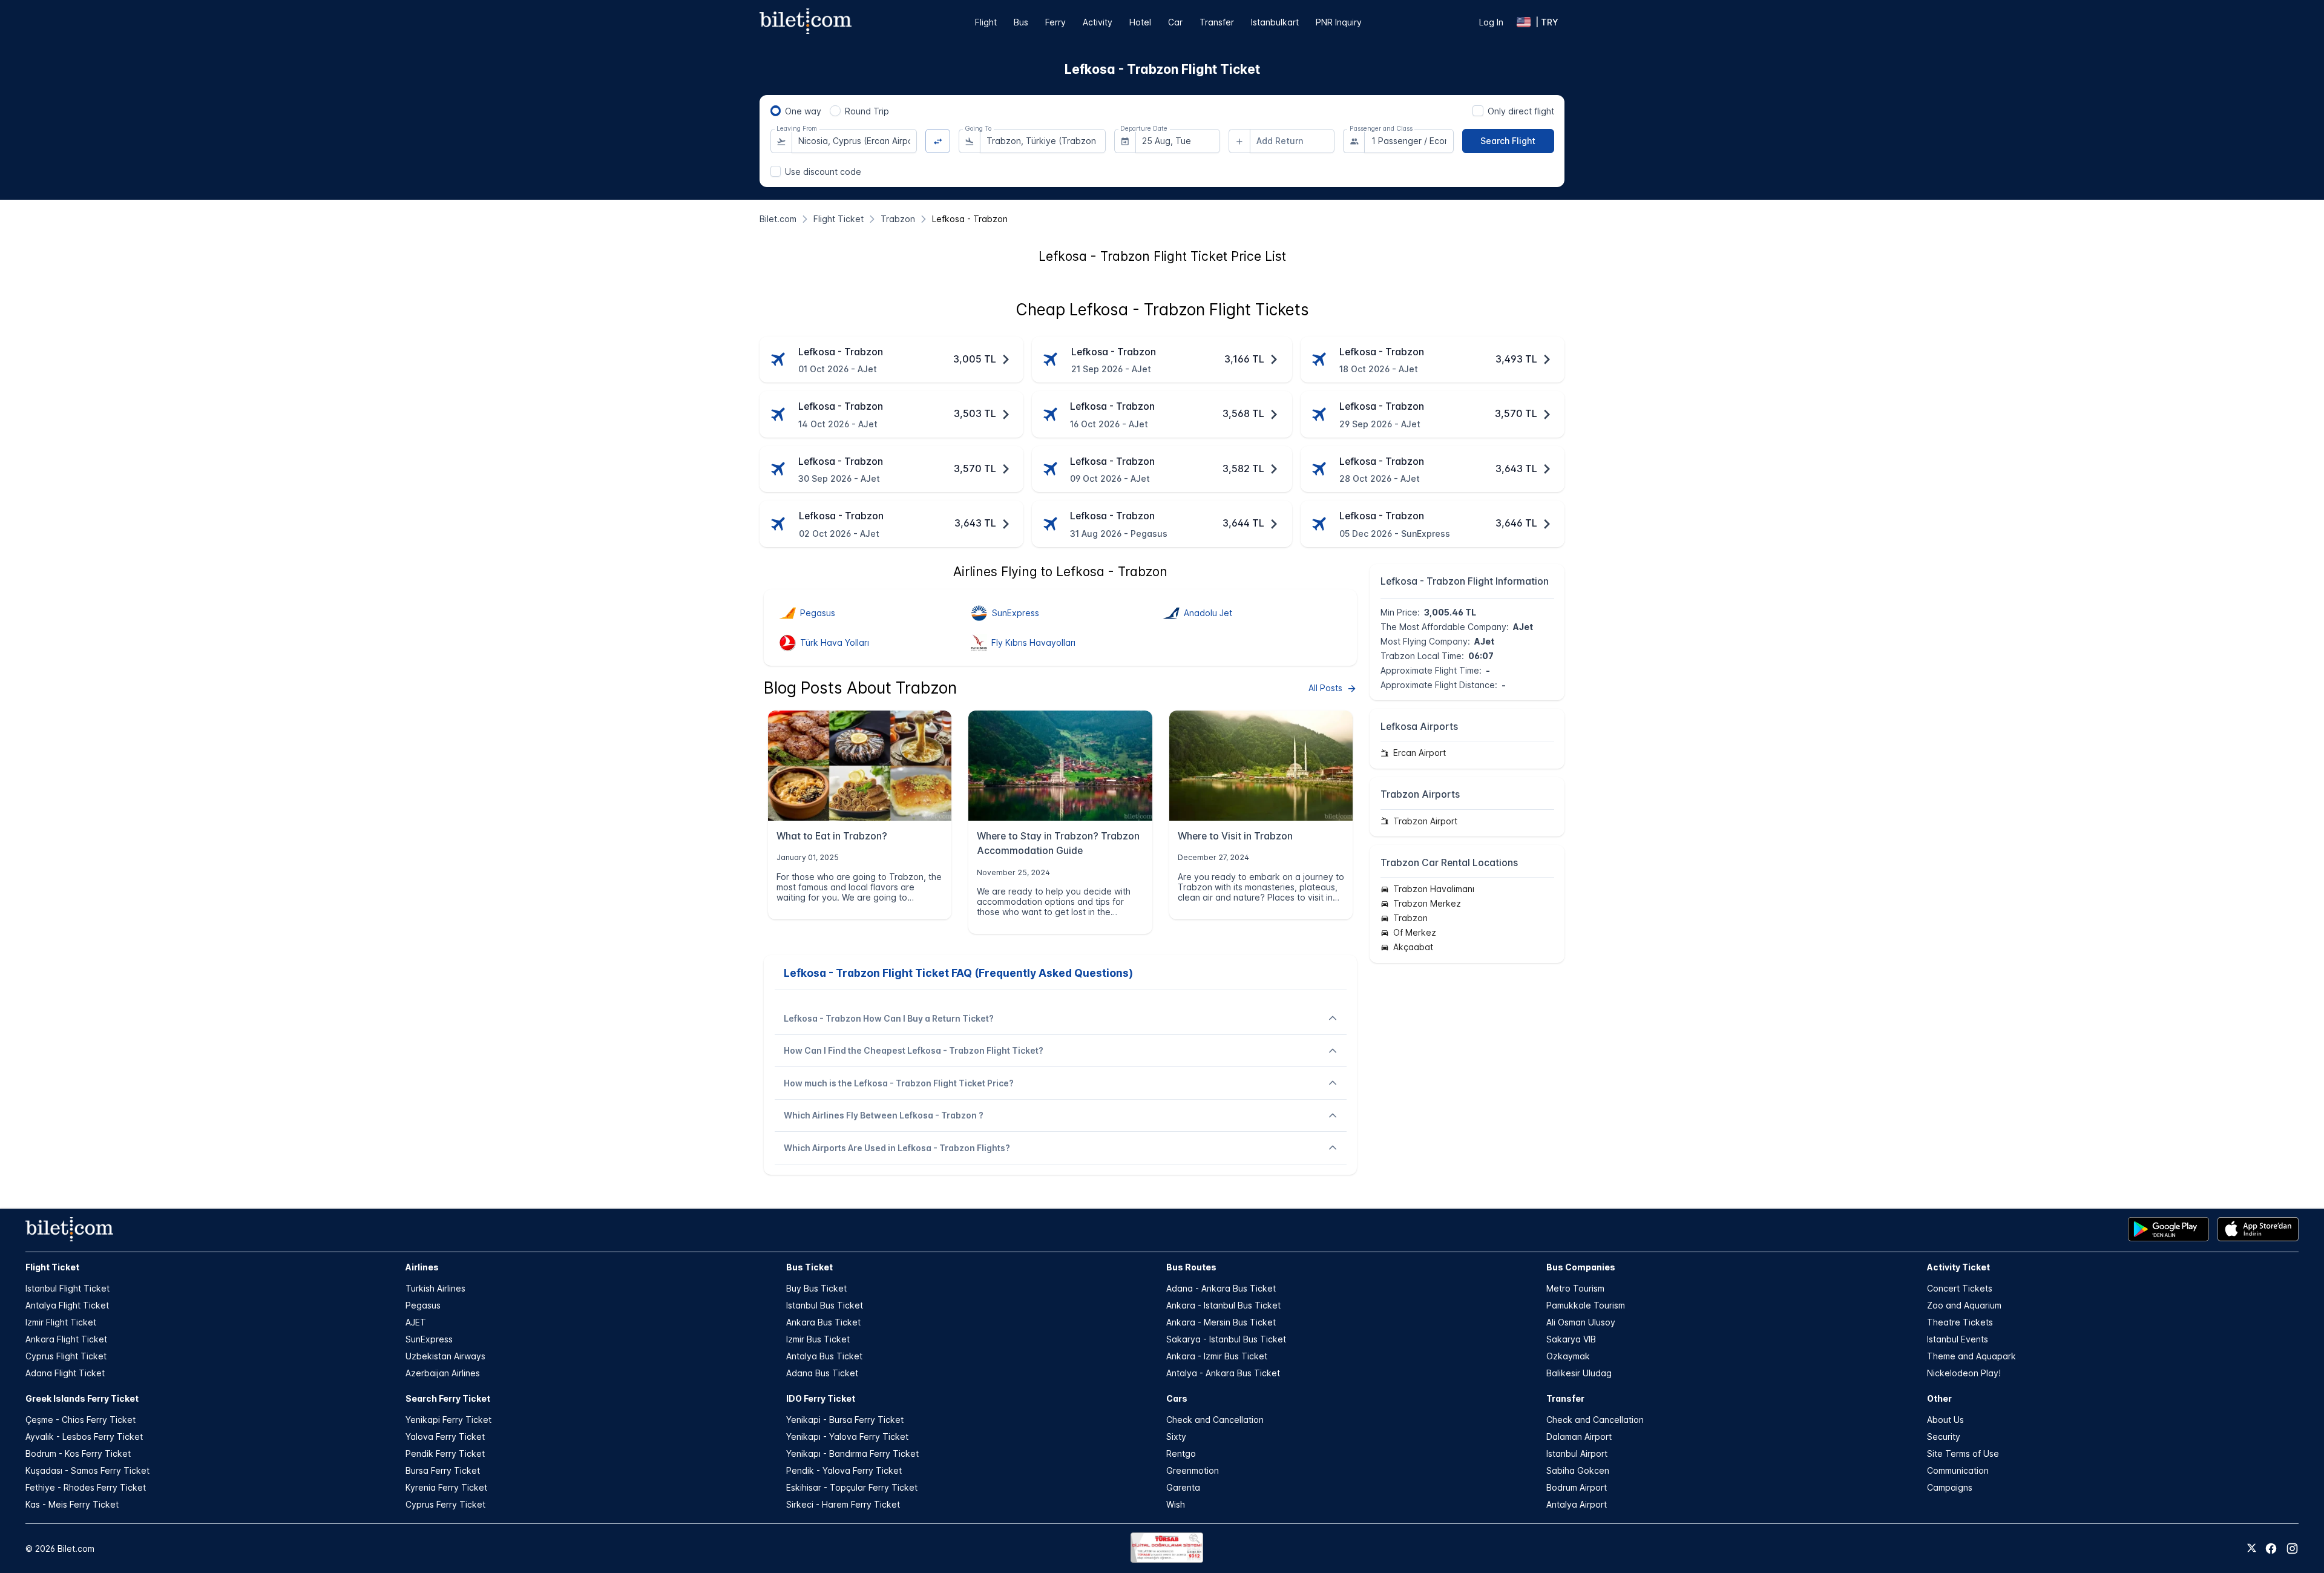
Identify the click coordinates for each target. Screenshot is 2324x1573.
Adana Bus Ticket (822, 1373)
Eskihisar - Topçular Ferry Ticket (852, 1487)
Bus (1021, 22)
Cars (1177, 1398)
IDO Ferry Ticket (821, 1398)
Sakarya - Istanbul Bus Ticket (1226, 1339)
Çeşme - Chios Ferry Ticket (80, 1420)
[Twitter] (2252, 1549)
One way (803, 111)
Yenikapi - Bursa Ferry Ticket (845, 1420)
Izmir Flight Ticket (61, 1322)
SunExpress (429, 1339)
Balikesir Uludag (1579, 1373)
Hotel (1140, 22)
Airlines (422, 1267)
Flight (986, 22)
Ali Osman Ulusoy (1581, 1322)
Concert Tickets (1960, 1288)
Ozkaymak (1568, 1356)
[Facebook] (2271, 1548)
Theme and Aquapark (1971, 1356)
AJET (416, 1322)
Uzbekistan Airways (445, 1356)
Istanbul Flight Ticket (67, 1288)
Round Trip (867, 111)
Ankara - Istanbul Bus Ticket (1223, 1305)
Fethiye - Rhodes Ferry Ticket (86, 1487)
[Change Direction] (938, 141)
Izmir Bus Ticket (818, 1339)
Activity (1098, 22)
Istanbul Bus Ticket (825, 1305)
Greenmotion (1193, 1470)
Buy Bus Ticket (816, 1288)
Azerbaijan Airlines (443, 1373)
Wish (1176, 1504)
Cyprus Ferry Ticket (445, 1504)
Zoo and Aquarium (1964, 1305)
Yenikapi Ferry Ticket (448, 1420)
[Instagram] (2292, 1548)
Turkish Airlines (435, 1288)
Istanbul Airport (1577, 1453)
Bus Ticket (809, 1267)
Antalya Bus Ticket (824, 1356)
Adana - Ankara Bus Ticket (1221, 1288)
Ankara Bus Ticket (823, 1322)
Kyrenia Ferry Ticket (446, 1487)
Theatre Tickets (1960, 1322)
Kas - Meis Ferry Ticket (72, 1504)
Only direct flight (1521, 111)
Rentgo (1181, 1453)
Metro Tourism (1575, 1288)
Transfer (1217, 22)
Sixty (1176, 1437)
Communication (1958, 1470)
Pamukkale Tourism (1586, 1305)
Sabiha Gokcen (1578, 1470)
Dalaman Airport (1579, 1437)
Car (1175, 22)
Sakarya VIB (1571, 1339)
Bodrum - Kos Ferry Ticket (78, 1453)
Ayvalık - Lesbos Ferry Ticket (84, 1437)
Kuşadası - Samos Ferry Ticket (87, 1470)
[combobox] (855, 141)
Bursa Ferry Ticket (443, 1470)
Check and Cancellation (1215, 1420)
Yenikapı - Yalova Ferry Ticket (847, 1437)
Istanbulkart (1275, 22)
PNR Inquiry (1339, 22)
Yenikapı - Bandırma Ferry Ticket (852, 1453)
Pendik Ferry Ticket (445, 1453)
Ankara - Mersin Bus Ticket (1221, 1322)
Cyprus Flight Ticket (66, 1356)
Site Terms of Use (1963, 1453)
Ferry (1055, 22)
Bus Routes (1191, 1267)
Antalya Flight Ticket (67, 1305)
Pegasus (423, 1305)
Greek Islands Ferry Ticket (82, 1398)
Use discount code (823, 172)
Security (1944, 1437)
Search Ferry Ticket (448, 1398)
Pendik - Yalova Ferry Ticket (844, 1470)
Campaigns (1950, 1487)
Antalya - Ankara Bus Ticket (1223, 1373)
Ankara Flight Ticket (66, 1339)
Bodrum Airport (1577, 1487)
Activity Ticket (1958, 1267)
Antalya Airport (1577, 1504)
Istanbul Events (1958, 1339)
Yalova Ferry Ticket (445, 1437)
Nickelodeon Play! (1964, 1373)
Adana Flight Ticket (65, 1373)
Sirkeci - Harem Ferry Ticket (843, 1504)
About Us (1945, 1420)
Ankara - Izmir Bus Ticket (1217, 1356)
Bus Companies (1581, 1267)
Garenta (1183, 1487)
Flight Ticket (52, 1267)
